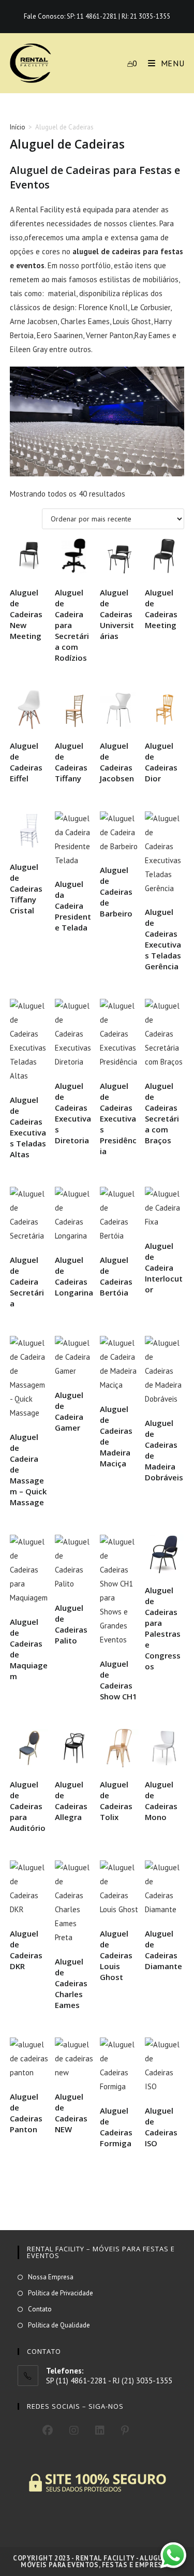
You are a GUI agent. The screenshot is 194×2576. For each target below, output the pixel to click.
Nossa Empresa (51, 2277)
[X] (26, 2429)
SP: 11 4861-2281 (92, 16)
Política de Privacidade (61, 2293)
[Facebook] (48, 2431)
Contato (40, 2309)
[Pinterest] (125, 2431)
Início (18, 127)
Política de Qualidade (59, 2325)
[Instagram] (74, 2431)
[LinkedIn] (100, 2431)
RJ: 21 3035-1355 (146, 16)
